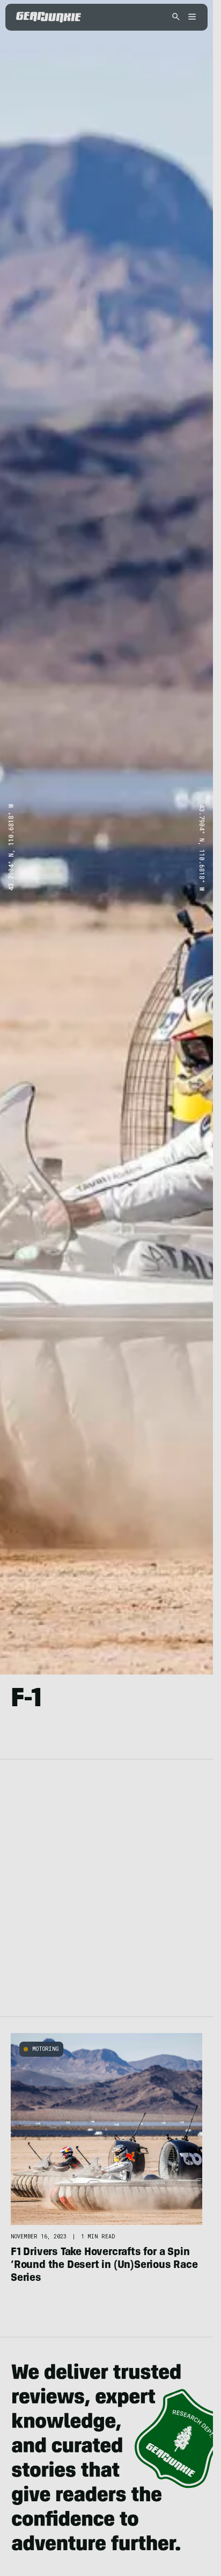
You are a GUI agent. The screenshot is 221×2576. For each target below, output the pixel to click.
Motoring (46, 2049)
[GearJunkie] (49, 17)
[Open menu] (190, 17)
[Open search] (176, 17)
